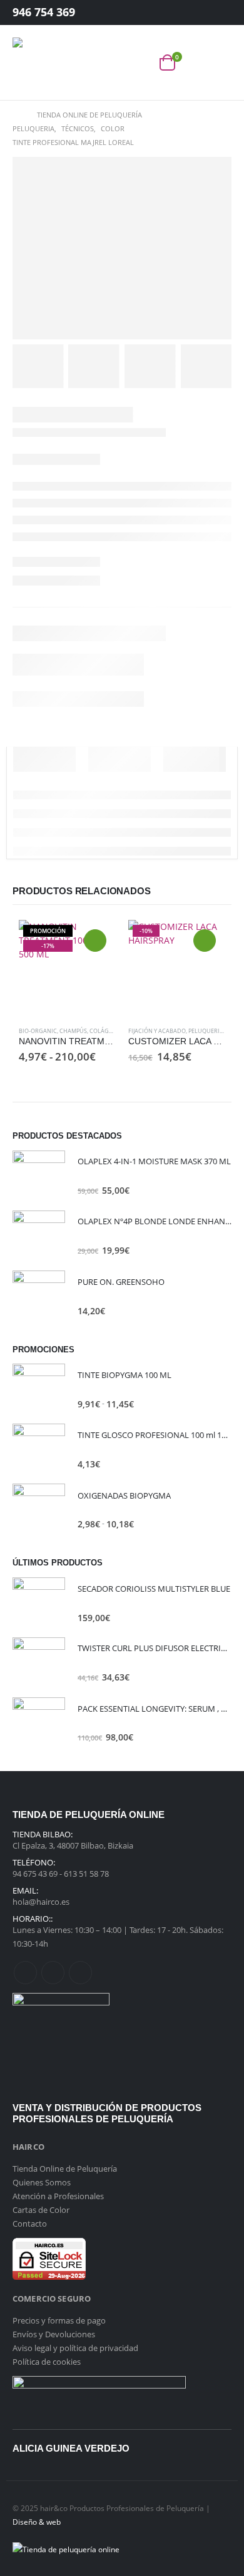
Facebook (25, 1973)
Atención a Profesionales (58, 2196)
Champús (73, 1031)
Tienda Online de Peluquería (65, 2169)
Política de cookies (47, 2362)
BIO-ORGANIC (38, 1031)
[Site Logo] (38, 62)
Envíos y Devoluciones (54, 2334)
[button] (140, 62)
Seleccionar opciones (95, 941)
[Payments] (66, 2548)
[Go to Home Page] (16, 115)
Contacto (30, 2224)
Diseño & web (37, 2522)
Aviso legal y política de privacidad (75, 2348)
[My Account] (212, 13)
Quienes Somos (42, 2182)
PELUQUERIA (206, 1031)
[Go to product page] (39, 1177)
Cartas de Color (41, 2210)
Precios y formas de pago (59, 2320)
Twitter (53, 1973)
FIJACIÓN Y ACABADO (157, 1031)
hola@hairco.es (41, 1902)
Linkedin (80, 1973)
